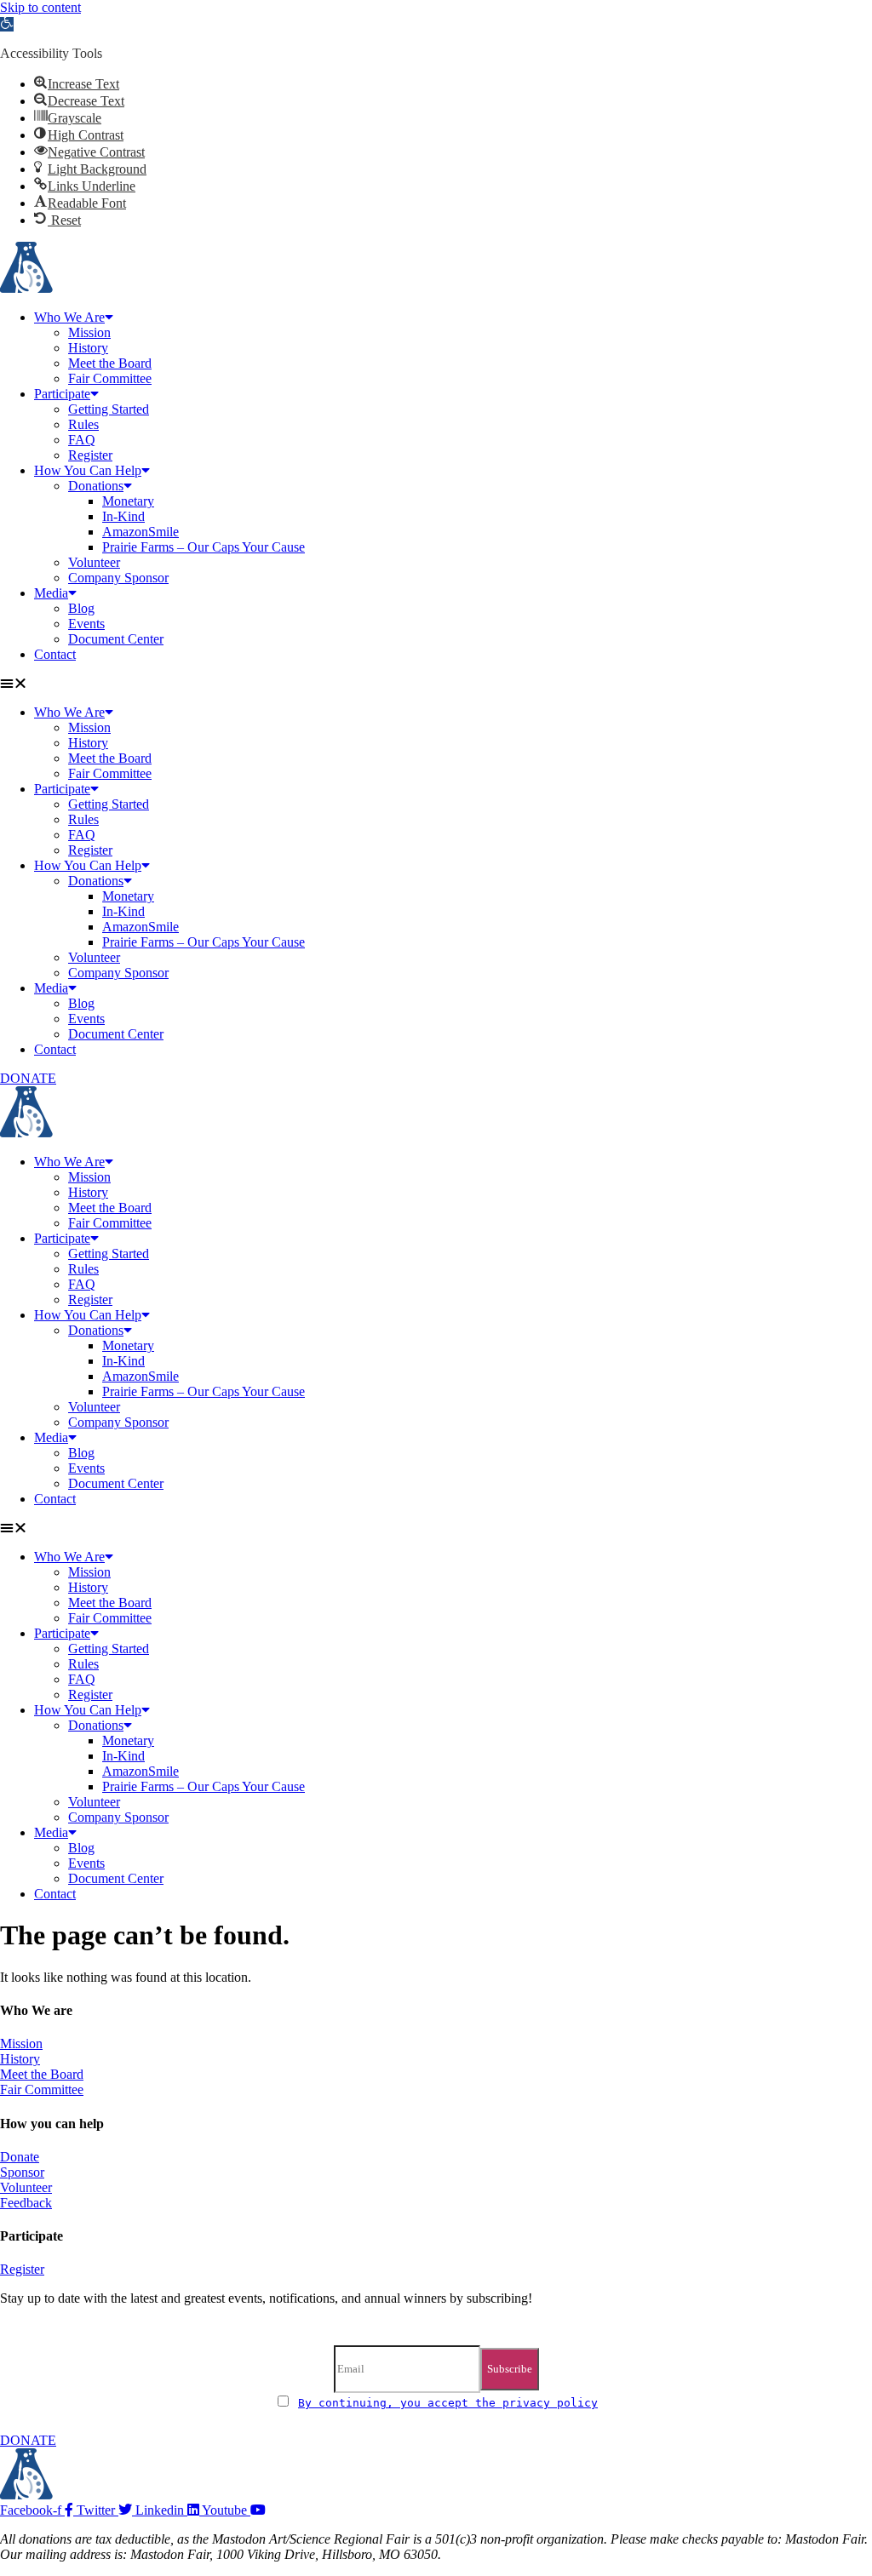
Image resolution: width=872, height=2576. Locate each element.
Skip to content (40, 7)
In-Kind (123, 516)
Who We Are (69, 317)
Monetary (128, 501)
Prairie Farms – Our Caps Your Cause (204, 547)
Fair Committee (110, 378)
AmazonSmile (141, 532)
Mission (89, 332)
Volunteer (94, 562)
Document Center (116, 639)
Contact (55, 654)
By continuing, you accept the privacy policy (448, 2403)
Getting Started (109, 409)
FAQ (82, 440)
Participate (62, 394)
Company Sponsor (118, 578)
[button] (7, 24)
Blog (81, 608)
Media (51, 593)
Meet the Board (110, 363)
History (88, 348)
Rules (83, 424)
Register (90, 455)
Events (86, 624)
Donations (96, 486)
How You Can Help (88, 470)
